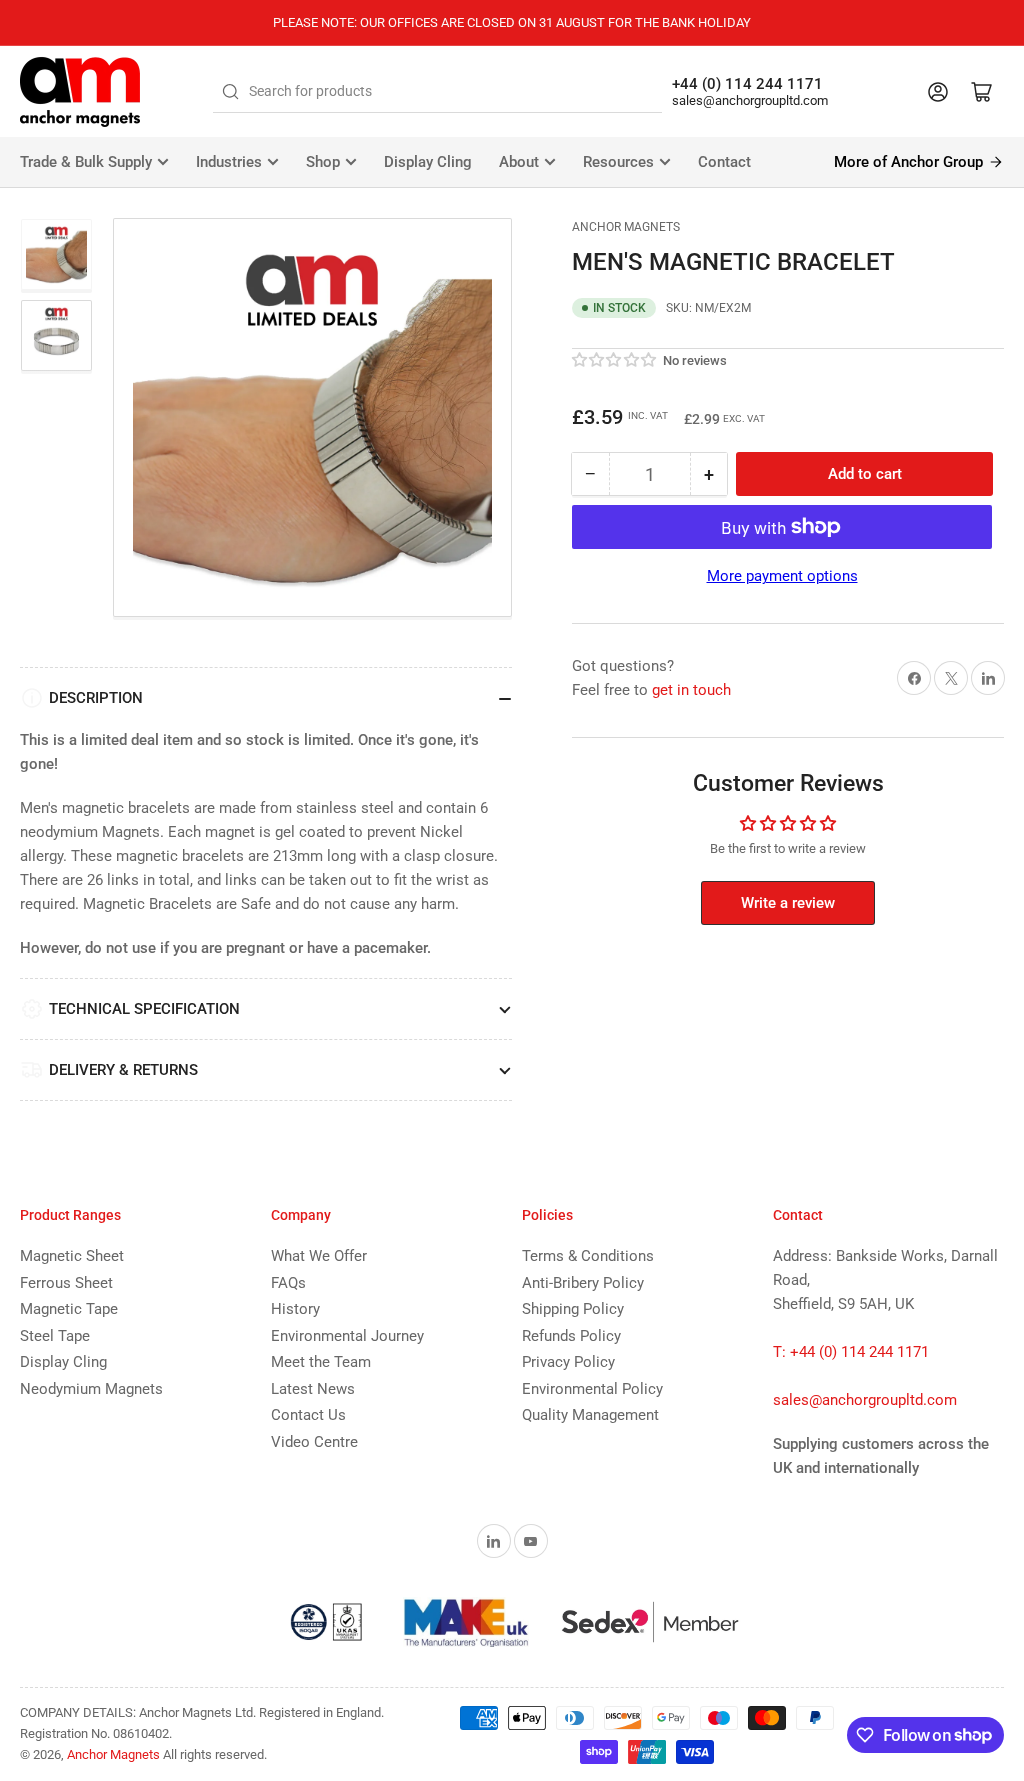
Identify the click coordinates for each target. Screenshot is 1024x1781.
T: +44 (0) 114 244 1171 (851, 1352)
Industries (229, 162)
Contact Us (308, 1415)
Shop (323, 162)
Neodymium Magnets (91, 1389)
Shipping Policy (573, 1309)
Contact (724, 162)
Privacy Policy (568, 1362)
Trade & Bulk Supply (86, 162)
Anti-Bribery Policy (583, 1283)
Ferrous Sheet (66, 1283)
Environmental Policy (592, 1389)
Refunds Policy (571, 1336)
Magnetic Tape (69, 1309)
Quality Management (590, 1415)
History (295, 1309)
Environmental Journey (347, 1336)
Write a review (788, 903)
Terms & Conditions (588, 1256)
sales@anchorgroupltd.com (750, 100)
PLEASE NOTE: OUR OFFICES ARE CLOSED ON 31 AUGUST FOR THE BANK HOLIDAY (512, 22)
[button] (615, 360)
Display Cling (428, 162)
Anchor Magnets (626, 227)
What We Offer (319, 1256)
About (519, 162)
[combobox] (437, 92)
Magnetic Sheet (72, 1256)
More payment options (782, 576)
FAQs (288, 1283)
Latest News (313, 1389)
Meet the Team (321, 1362)
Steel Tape (55, 1336)
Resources (618, 162)
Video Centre (314, 1442)
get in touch (691, 690)
